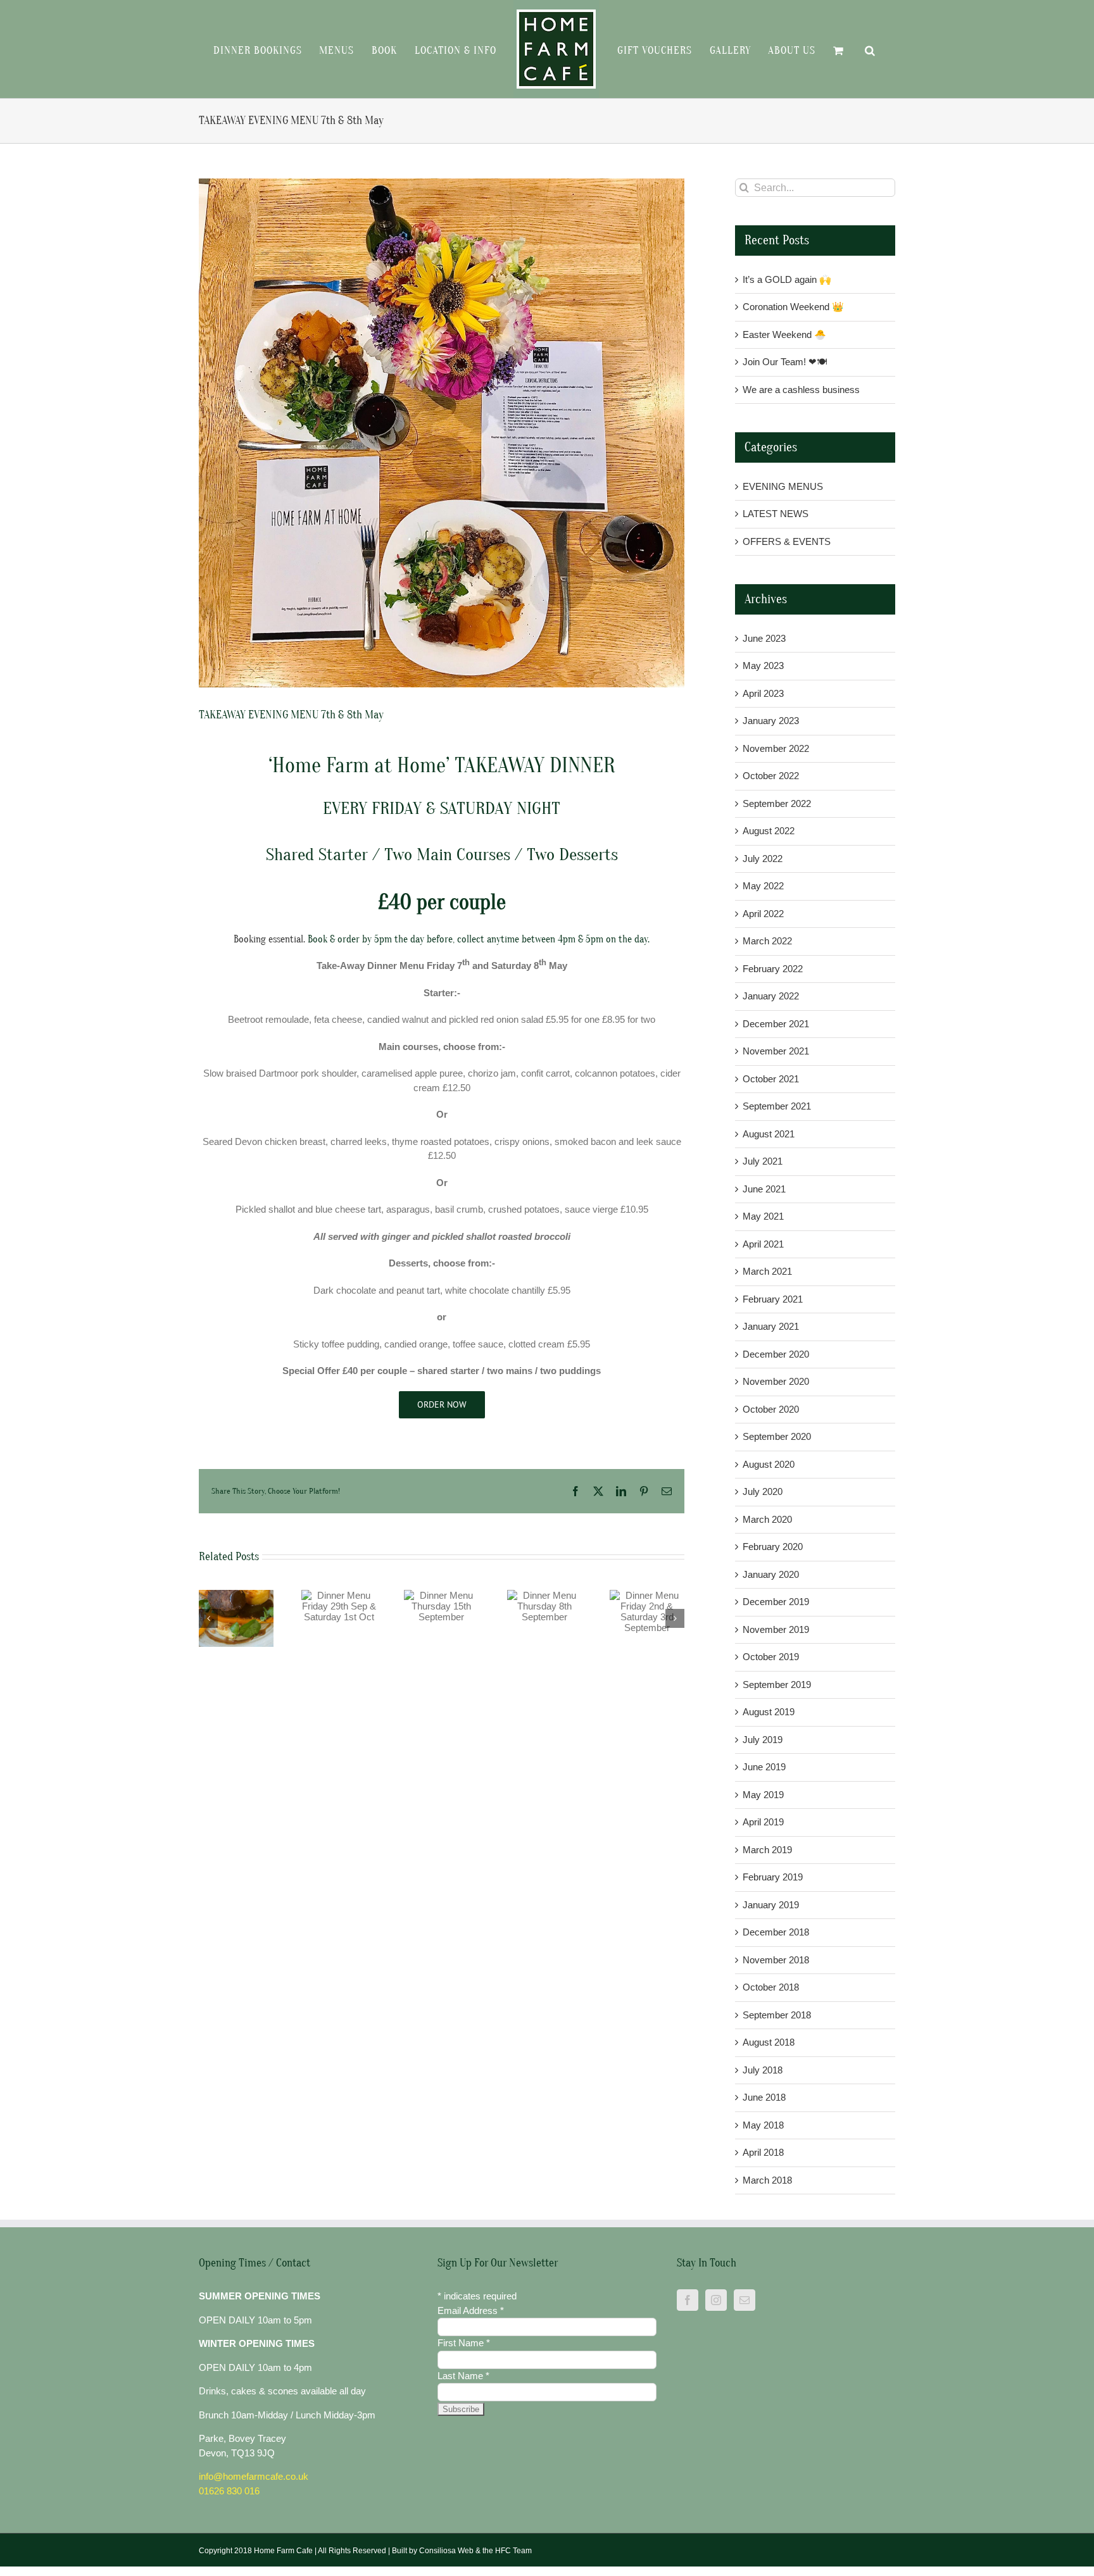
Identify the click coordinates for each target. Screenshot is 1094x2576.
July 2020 (763, 1491)
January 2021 (771, 1326)
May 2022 (763, 886)
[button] (858, 49)
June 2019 (764, 1767)
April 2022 (763, 914)
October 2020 (771, 1409)
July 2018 (763, 2070)
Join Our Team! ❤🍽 (785, 362)
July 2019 (763, 1740)
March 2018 (767, 2180)
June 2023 (764, 638)
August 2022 (769, 831)
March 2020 (767, 1519)
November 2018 (776, 1960)
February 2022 (773, 969)
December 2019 (776, 1602)
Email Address (471, 2310)
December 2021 (776, 1024)
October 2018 (771, 1987)
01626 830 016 (229, 2491)
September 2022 (777, 803)
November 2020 (776, 1381)
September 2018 (777, 2015)
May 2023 (763, 666)
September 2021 (777, 1106)
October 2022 (771, 776)
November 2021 (776, 1051)
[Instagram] (716, 2300)
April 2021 (763, 1244)
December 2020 (776, 1354)
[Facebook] (688, 2300)
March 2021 (767, 1271)
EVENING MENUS (783, 486)
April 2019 (763, 1822)
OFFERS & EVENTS (787, 541)
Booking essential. (269, 939)
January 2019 (771, 1905)
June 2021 (764, 1189)
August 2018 (769, 2042)
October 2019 (771, 1657)
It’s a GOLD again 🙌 (787, 279)
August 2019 (769, 1712)
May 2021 (763, 1216)
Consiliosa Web (446, 2551)
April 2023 (763, 693)
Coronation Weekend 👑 (793, 307)
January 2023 (771, 721)
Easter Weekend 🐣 (784, 335)
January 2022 (771, 996)
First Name (464, 2343)
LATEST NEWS (776, 514)
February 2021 (773, 1299)
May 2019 (763, 1795)
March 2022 (767, 941)
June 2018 (764, 2097)
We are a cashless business (801, 390)
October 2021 (771, 1079)
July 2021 (763, 1161)
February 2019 (773, 1877)
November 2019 (776, 1629)
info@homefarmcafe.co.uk (254, 2476)
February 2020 (773, 1547)
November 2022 (776, 748)
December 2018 (776, 1932)
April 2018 (763, 2152)
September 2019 (777, 1685)
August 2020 (769, 1464)
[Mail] (745, 2300)
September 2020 (777, 1436)
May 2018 (763, 2125)
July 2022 (763, 859)
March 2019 (767, 1850)
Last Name (463, 2376)
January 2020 (771, 1574)
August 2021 (769, 1134)
